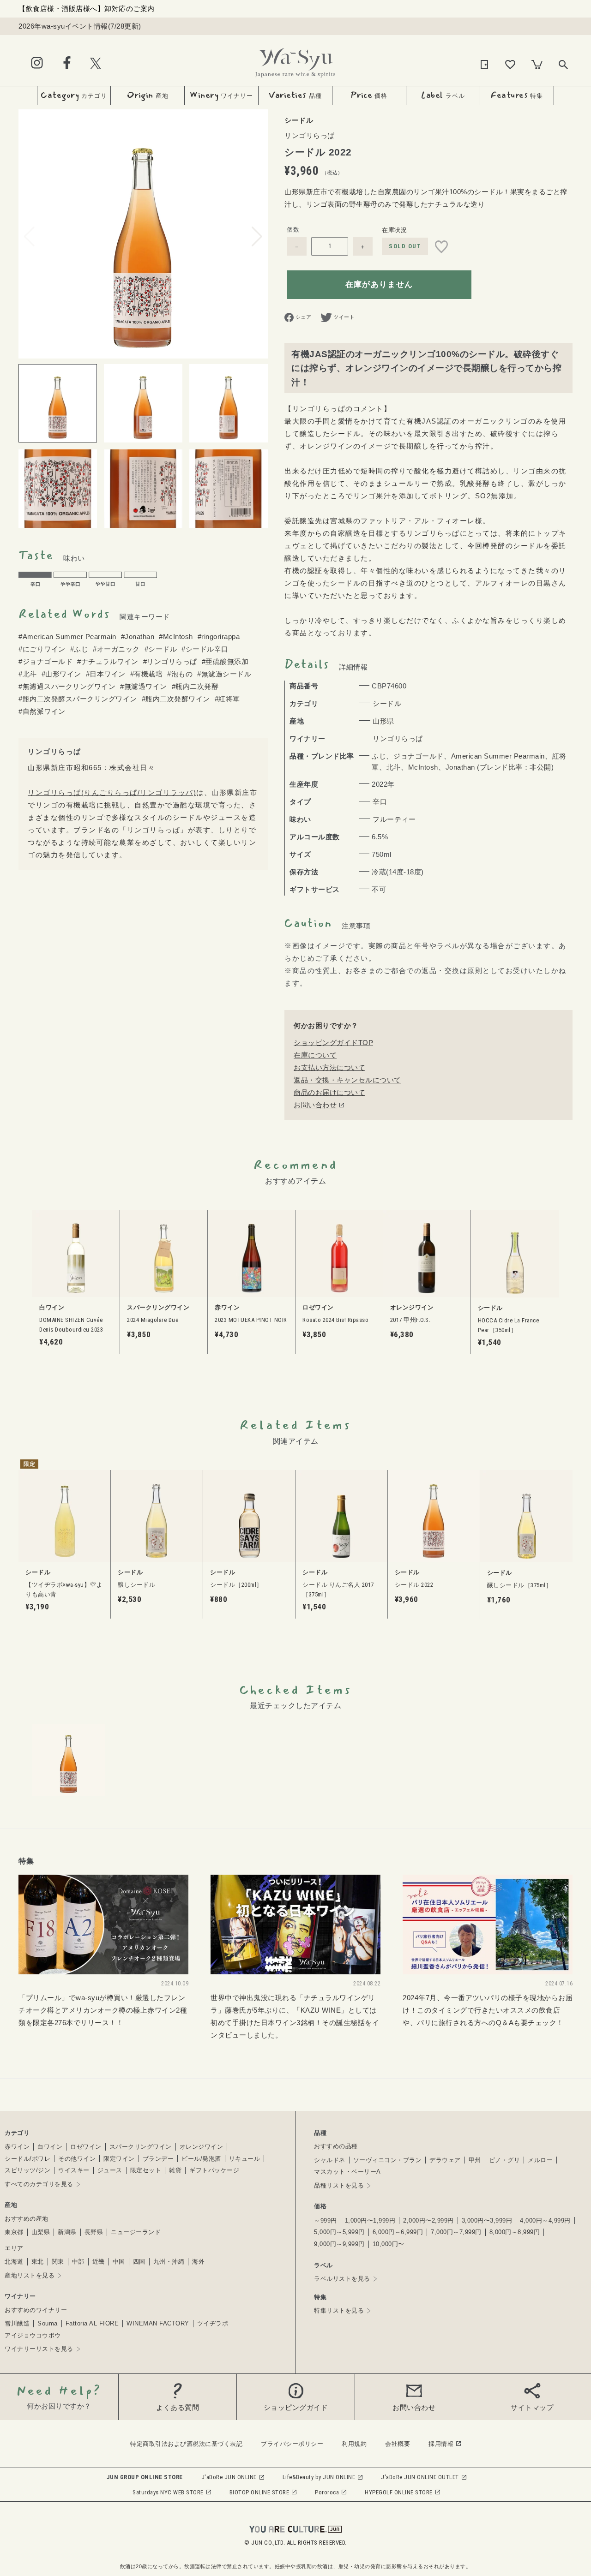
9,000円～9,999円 (339, 2244)
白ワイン (50, 2147)
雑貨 (175, 2170)
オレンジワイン (202, 2147)
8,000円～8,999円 (515, 2232)
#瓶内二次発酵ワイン (176, 699)
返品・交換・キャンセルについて (347, 1080)
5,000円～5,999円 (339, 2232)
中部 (78, 2262)
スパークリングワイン (141, 2147)
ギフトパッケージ (214, 2170)
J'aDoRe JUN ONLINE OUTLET (420, 2477)
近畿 (99, 2262)
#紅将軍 (227, 699)
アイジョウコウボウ (33, 2335)
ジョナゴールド (419, 756)
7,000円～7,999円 (456, 2232)
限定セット (146, 2170)
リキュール (245, 2159)
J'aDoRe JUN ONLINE (229, 2477)
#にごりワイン (42, 649)
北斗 (394, 767)
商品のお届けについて (329, 1092)
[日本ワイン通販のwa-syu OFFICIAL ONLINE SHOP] (295, 60)
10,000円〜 (389, 2244)
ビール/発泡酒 (201, 2159)
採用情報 (441, 2444)
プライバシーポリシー (292, 2444)
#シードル (161, 649)
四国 (139, 2262)
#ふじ (79, 649)
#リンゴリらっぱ (170, 661)
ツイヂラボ (213, 2323)
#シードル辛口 (205, 649)
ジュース (110, 2170)
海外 (198, 2262)
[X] (96, 63)
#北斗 (28, 674)
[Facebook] (67, 63)
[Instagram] (37, 63)
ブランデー (158, 2159)
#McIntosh (176, 637)
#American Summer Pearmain (67, 637)
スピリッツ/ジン (27, 2170)
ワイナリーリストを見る (39, 2349)
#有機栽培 (147, 674)
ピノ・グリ (505, 2160)
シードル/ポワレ (27, 2159)
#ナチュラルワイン (108, 661)
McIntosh (423, 767)
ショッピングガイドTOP (333, 1043)
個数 (293, 230)
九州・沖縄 (169, 2262)
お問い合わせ (315, 1105)
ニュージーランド (136, 2232)
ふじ (379, 756)
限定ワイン (119, 2159)
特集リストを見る (339, 2310)
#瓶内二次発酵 (195, 686)
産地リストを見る (30, 2275)
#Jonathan (138, 637)
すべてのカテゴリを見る (39, 2184)
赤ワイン (17, 2147)
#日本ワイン (106, 674)
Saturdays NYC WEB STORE (168, 2492)
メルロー (540, 2160)
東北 (38, 2262)
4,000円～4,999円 (545, 2220)
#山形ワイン (61, 674)
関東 (58, 2262)
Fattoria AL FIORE (92, 2323)
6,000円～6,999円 (398, 2232)
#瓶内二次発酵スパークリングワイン (78, 699)
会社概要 (398, 2444)
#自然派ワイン (42, 711)
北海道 (14, 2262)
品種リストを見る (339, 2185)
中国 (119, 2262)
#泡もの (180, 674)
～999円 (326, 2220)
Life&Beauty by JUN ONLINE (319, 2477)
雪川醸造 (17, 2323)
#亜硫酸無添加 (225, 661)
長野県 (94, 2232)
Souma (48, 2323)
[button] (257, 237)
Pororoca (327, 2492)
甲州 (475, 2160)
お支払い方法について (329, 1067)
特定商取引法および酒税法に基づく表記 (186, 2444)
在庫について (315, 1055)
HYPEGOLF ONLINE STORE (399, 2492)
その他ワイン (77, 2159)
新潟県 (67, 2232)
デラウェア (445, 2160)
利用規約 (354, 2444)
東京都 (14, 2232)
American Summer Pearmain (498, 756)
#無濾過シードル (224, 674)
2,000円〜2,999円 (428, 2220)
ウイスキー (74, 2170)
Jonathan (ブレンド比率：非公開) (500, 767)
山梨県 (41, 2232)
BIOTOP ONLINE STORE (259, 2492)
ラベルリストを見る (342, 2279)
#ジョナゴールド (45, 661)
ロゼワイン (86, 2147)
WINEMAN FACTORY (158, 2323)
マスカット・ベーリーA (347, 2172)
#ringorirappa (219, 637)
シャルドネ (330, 2160)
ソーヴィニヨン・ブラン (388, 2160)
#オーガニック (116, 649)
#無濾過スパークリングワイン (67, 686)
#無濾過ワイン (144, 686)
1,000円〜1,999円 (370, 2220)
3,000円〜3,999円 (487, 2220)
